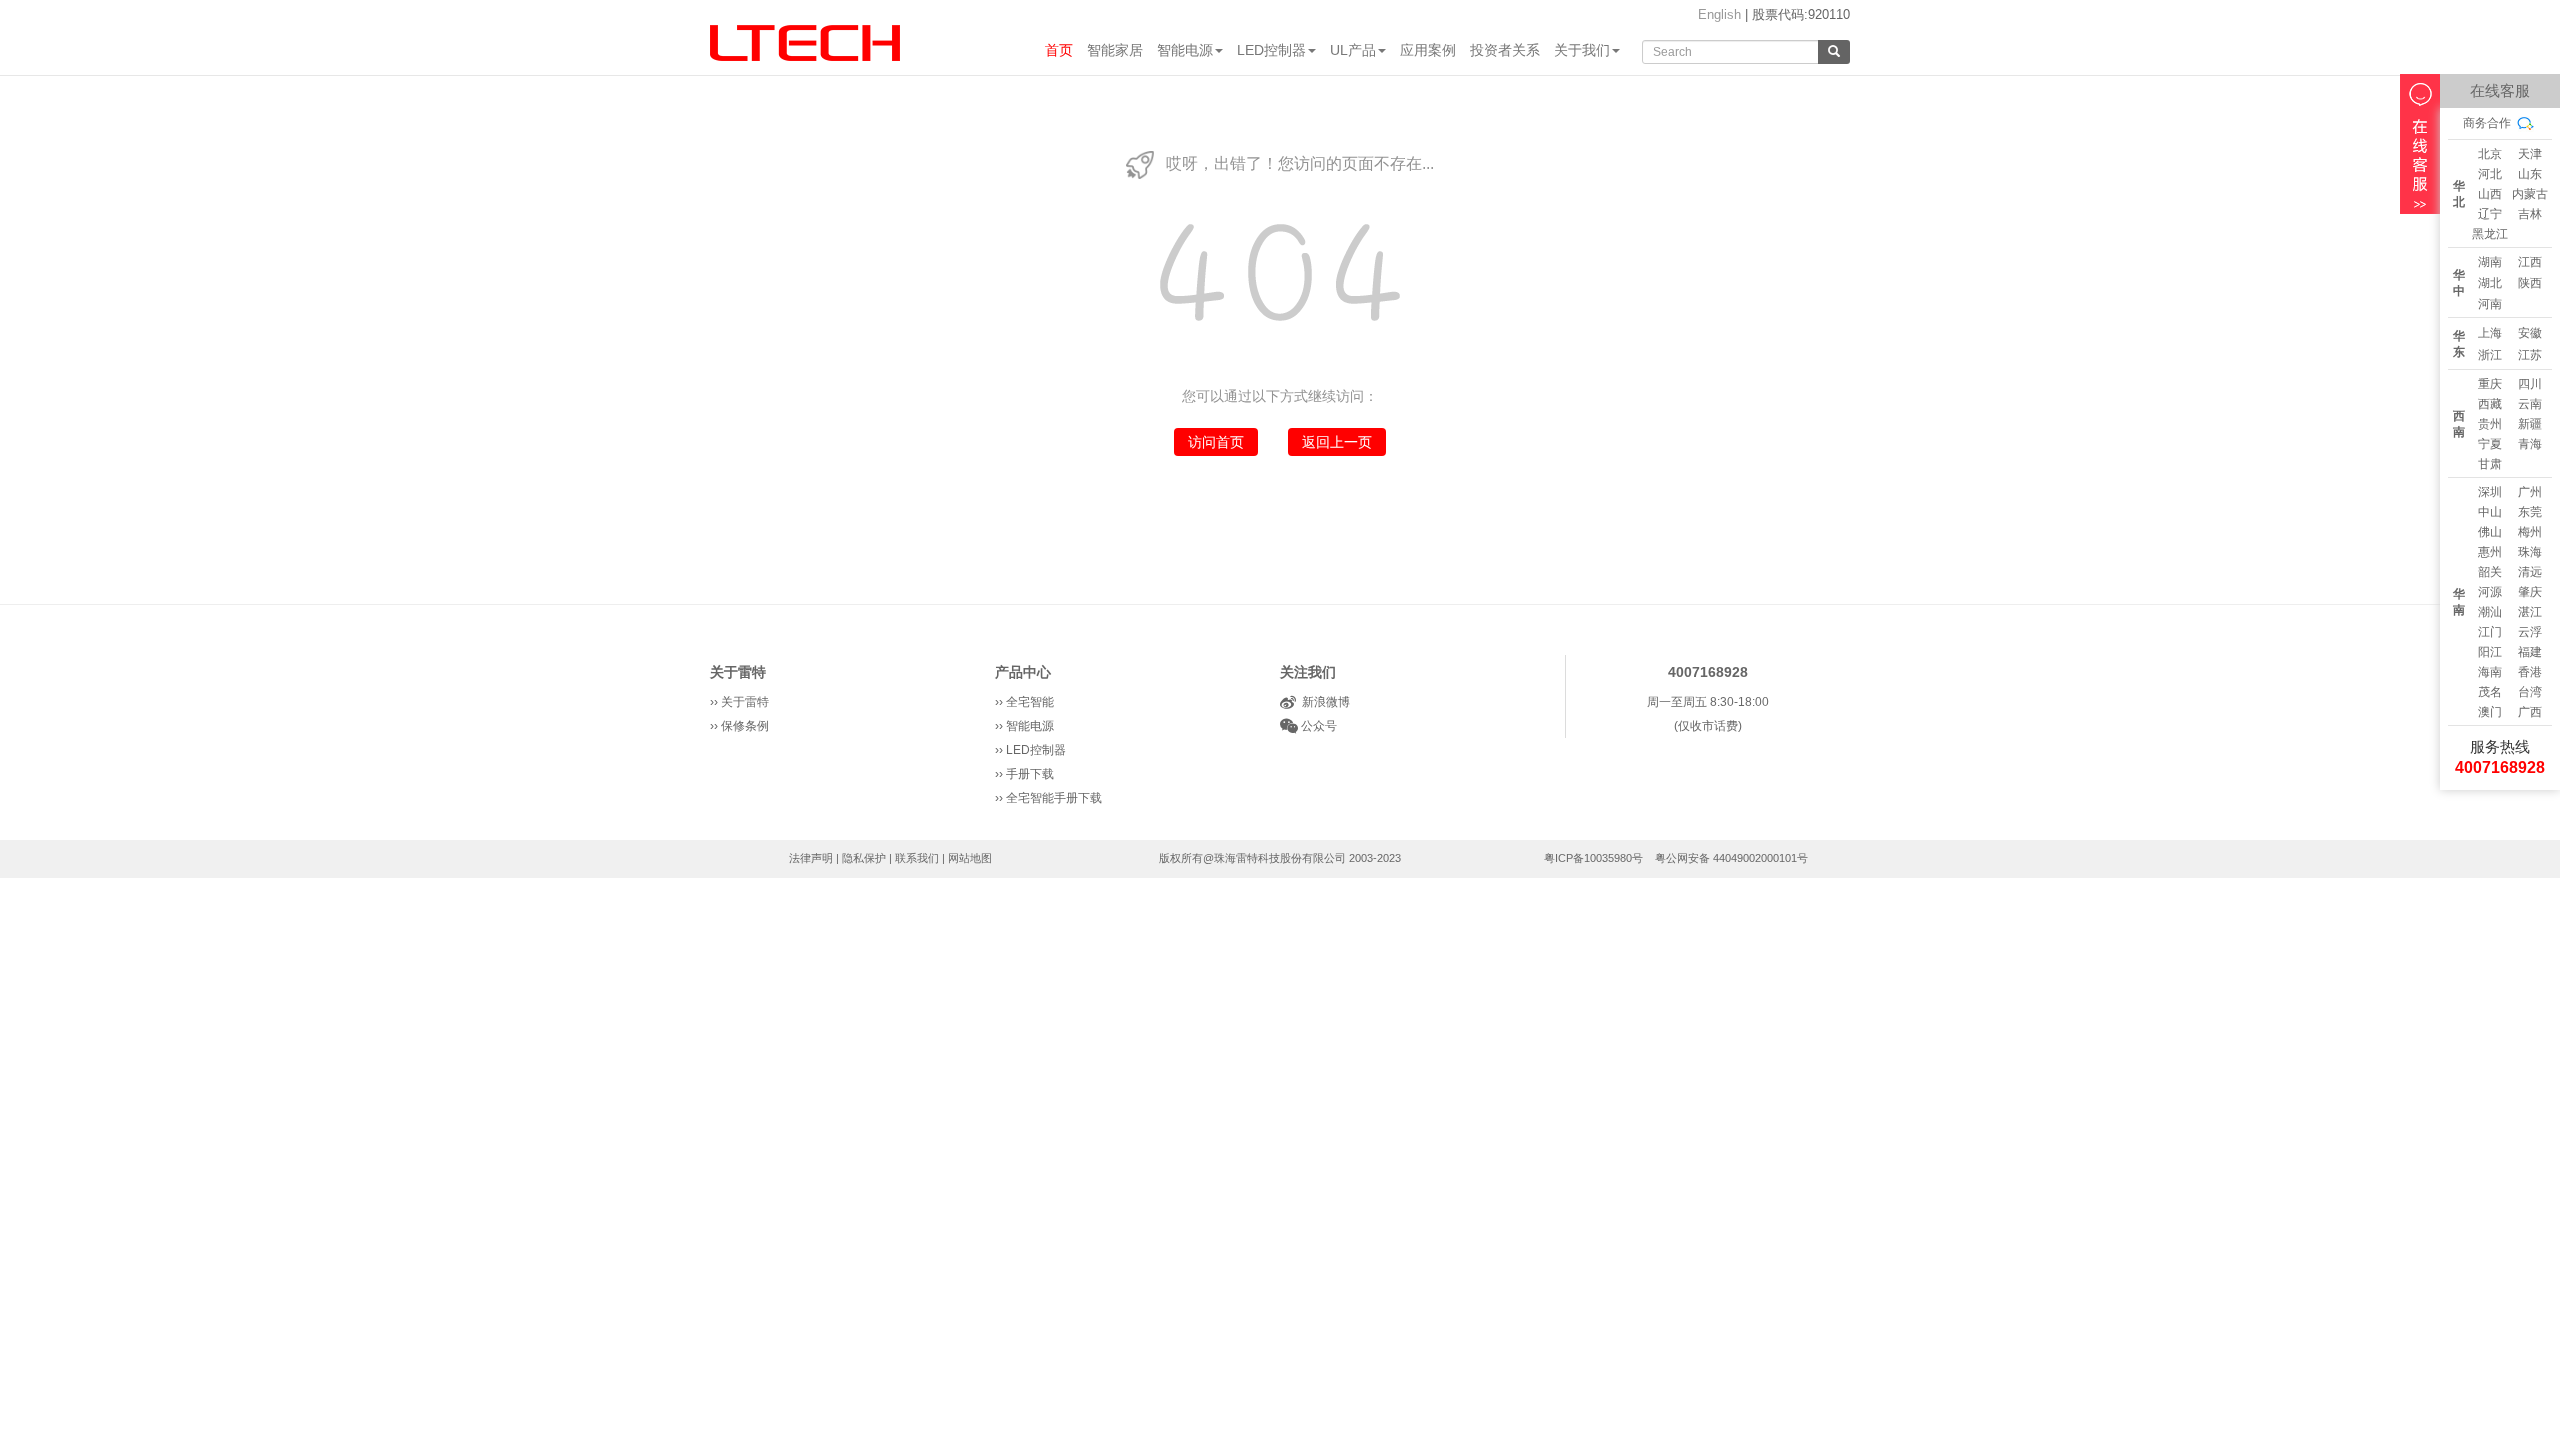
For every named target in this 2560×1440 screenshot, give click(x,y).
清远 (2530, 572)
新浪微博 (1323, 702)
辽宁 (2490, 214)
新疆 (2530, 424)
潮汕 (2490, 612)
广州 (2530, 492)
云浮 (2530, 632)
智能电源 (1185, 50)
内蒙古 (2530, 194)
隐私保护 (864, 858)
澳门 (2490, 712)
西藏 (2490, 404)
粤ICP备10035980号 (1593, 858)
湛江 (2530, 612)
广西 (2530, 712)
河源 (2490, 592)
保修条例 (745, 726)
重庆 (2490, 384)
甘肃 (2490, 464)
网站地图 (970, 858)
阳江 (2490, 652)
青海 (2530, 444)
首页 (1059, 50)
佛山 (2490, 532)
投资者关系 (1505, 50)
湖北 (2490, 283)
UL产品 (1353, 50)
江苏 (2530, 355)
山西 (2490, 194)
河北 (2490, 174)
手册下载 (1030, 774)
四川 (2530, 384)
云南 (2530, 404)
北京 (2490, 154)
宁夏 (2490, 444)
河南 (2490, 304)
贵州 (2490, 424)
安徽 (2530, 333)
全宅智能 (1030, 702)
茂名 (2490, 692)
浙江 (2490, 355)
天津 (2530, 154)
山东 (2530, 174)
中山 (2490, 512)
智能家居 (1115, 50)
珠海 (2530, 552)
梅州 (2530, 532)
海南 (2490, 672)
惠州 (2490, 552)
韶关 (2490, 572)
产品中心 (1023, 672)
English (1719, 14)
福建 (2530, 652)
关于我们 (1582, 50)
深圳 (2490, 492)
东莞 (2530, 512)
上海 (2490, 333)
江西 (2530, 262)
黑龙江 (2490, 234)
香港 (2530, 672)
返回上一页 (1337, 442)
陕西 (2530, 283)
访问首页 (1216, 442)
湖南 (2490, 262)
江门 (2490, 632)
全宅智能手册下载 (1054, 798)
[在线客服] (2420, 144)
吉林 (2530, 214)
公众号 (1317, 726)
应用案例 (1428, 50)
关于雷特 (738, 672)
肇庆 (2530, 592)
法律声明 (811, 858)
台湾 (2530, 692)
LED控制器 (1271, 50)
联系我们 (917, 858)
